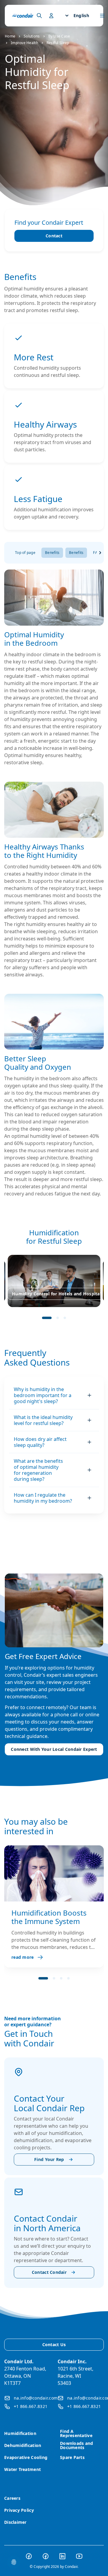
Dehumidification (23, 2445)
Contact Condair (49, 2272)
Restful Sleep (58, 43)
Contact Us (54, 2345)
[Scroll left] (8, 553)
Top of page (25, 553)
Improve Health (24, 43)
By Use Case (59, 36)
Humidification (20, 2433)
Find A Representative (76, 2433)
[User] (51, 16)
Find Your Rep (49, 2159)
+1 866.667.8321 (31, 2406)
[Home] (23, 16)
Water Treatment (22, 2469)
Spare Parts (72, 2457)
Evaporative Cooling (26, 2457)
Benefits (52, 553)
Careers (12, 2498)
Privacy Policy (19, 2510)
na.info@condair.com (36, 2398)
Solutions (32, 36)
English (81, 15)
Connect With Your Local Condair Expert (54, 1749)
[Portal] (39, 16)
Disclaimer (15, 2522)
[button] (47, 1318)
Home (10, 36)
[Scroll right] (100, 553)
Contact (54, 236)
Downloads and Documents (77, 2445)
